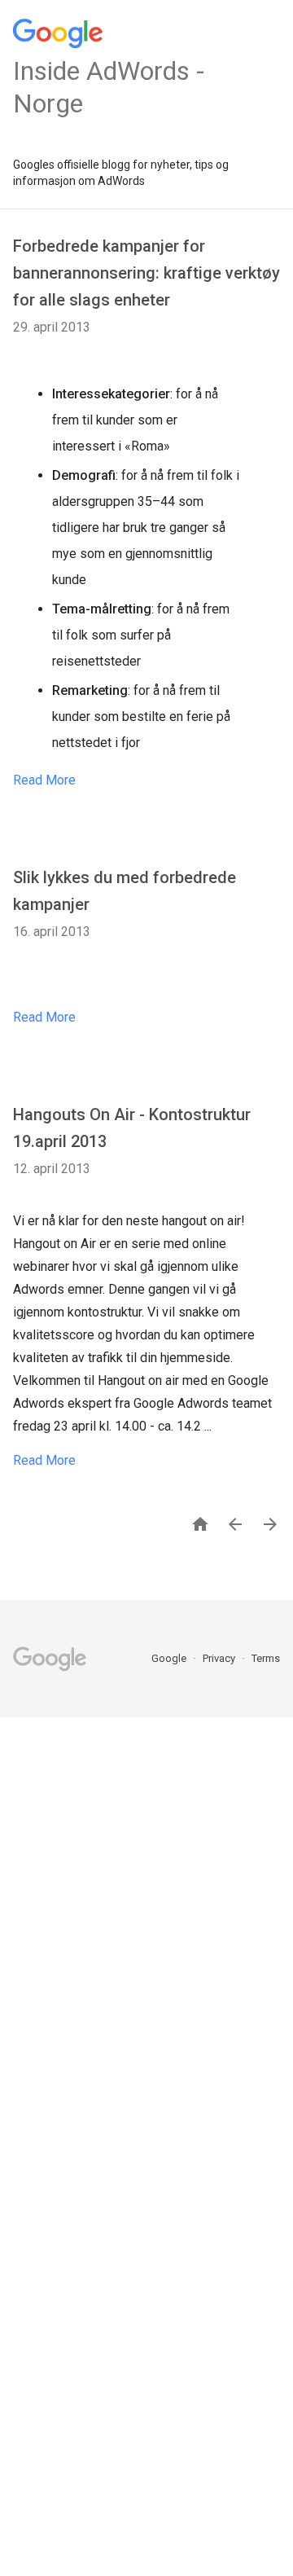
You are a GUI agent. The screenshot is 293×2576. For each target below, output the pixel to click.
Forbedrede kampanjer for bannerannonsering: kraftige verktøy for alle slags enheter (146, 273)
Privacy (220, 1658)
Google (170, 1658)
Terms (266, 1658)
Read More (44, 780)
